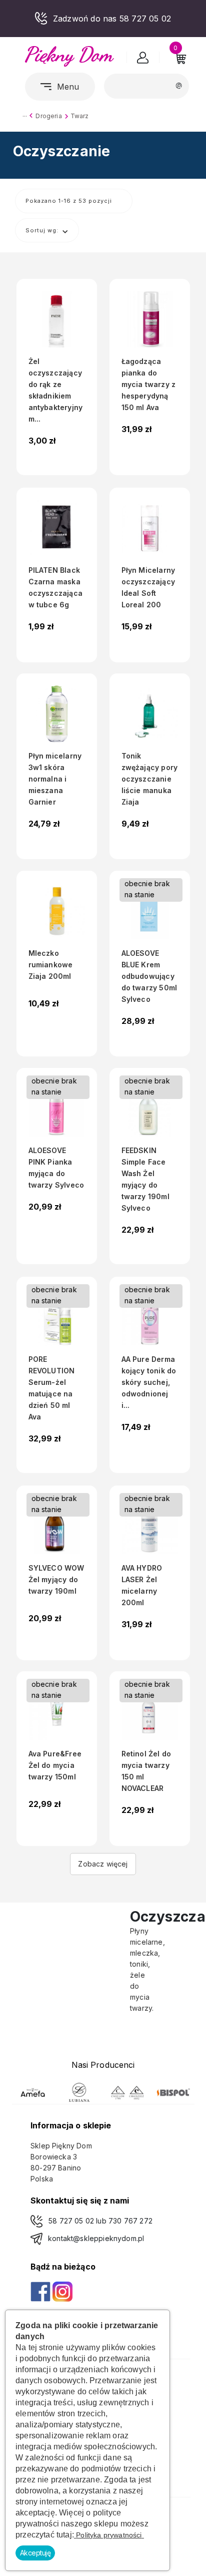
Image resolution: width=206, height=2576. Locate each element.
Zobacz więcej (103, 1864)
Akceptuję (35, 2553)
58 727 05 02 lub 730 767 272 (100, 2221)
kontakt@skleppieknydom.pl (96, 2238)
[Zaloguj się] (143, 60)
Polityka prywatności (109, 2535)
